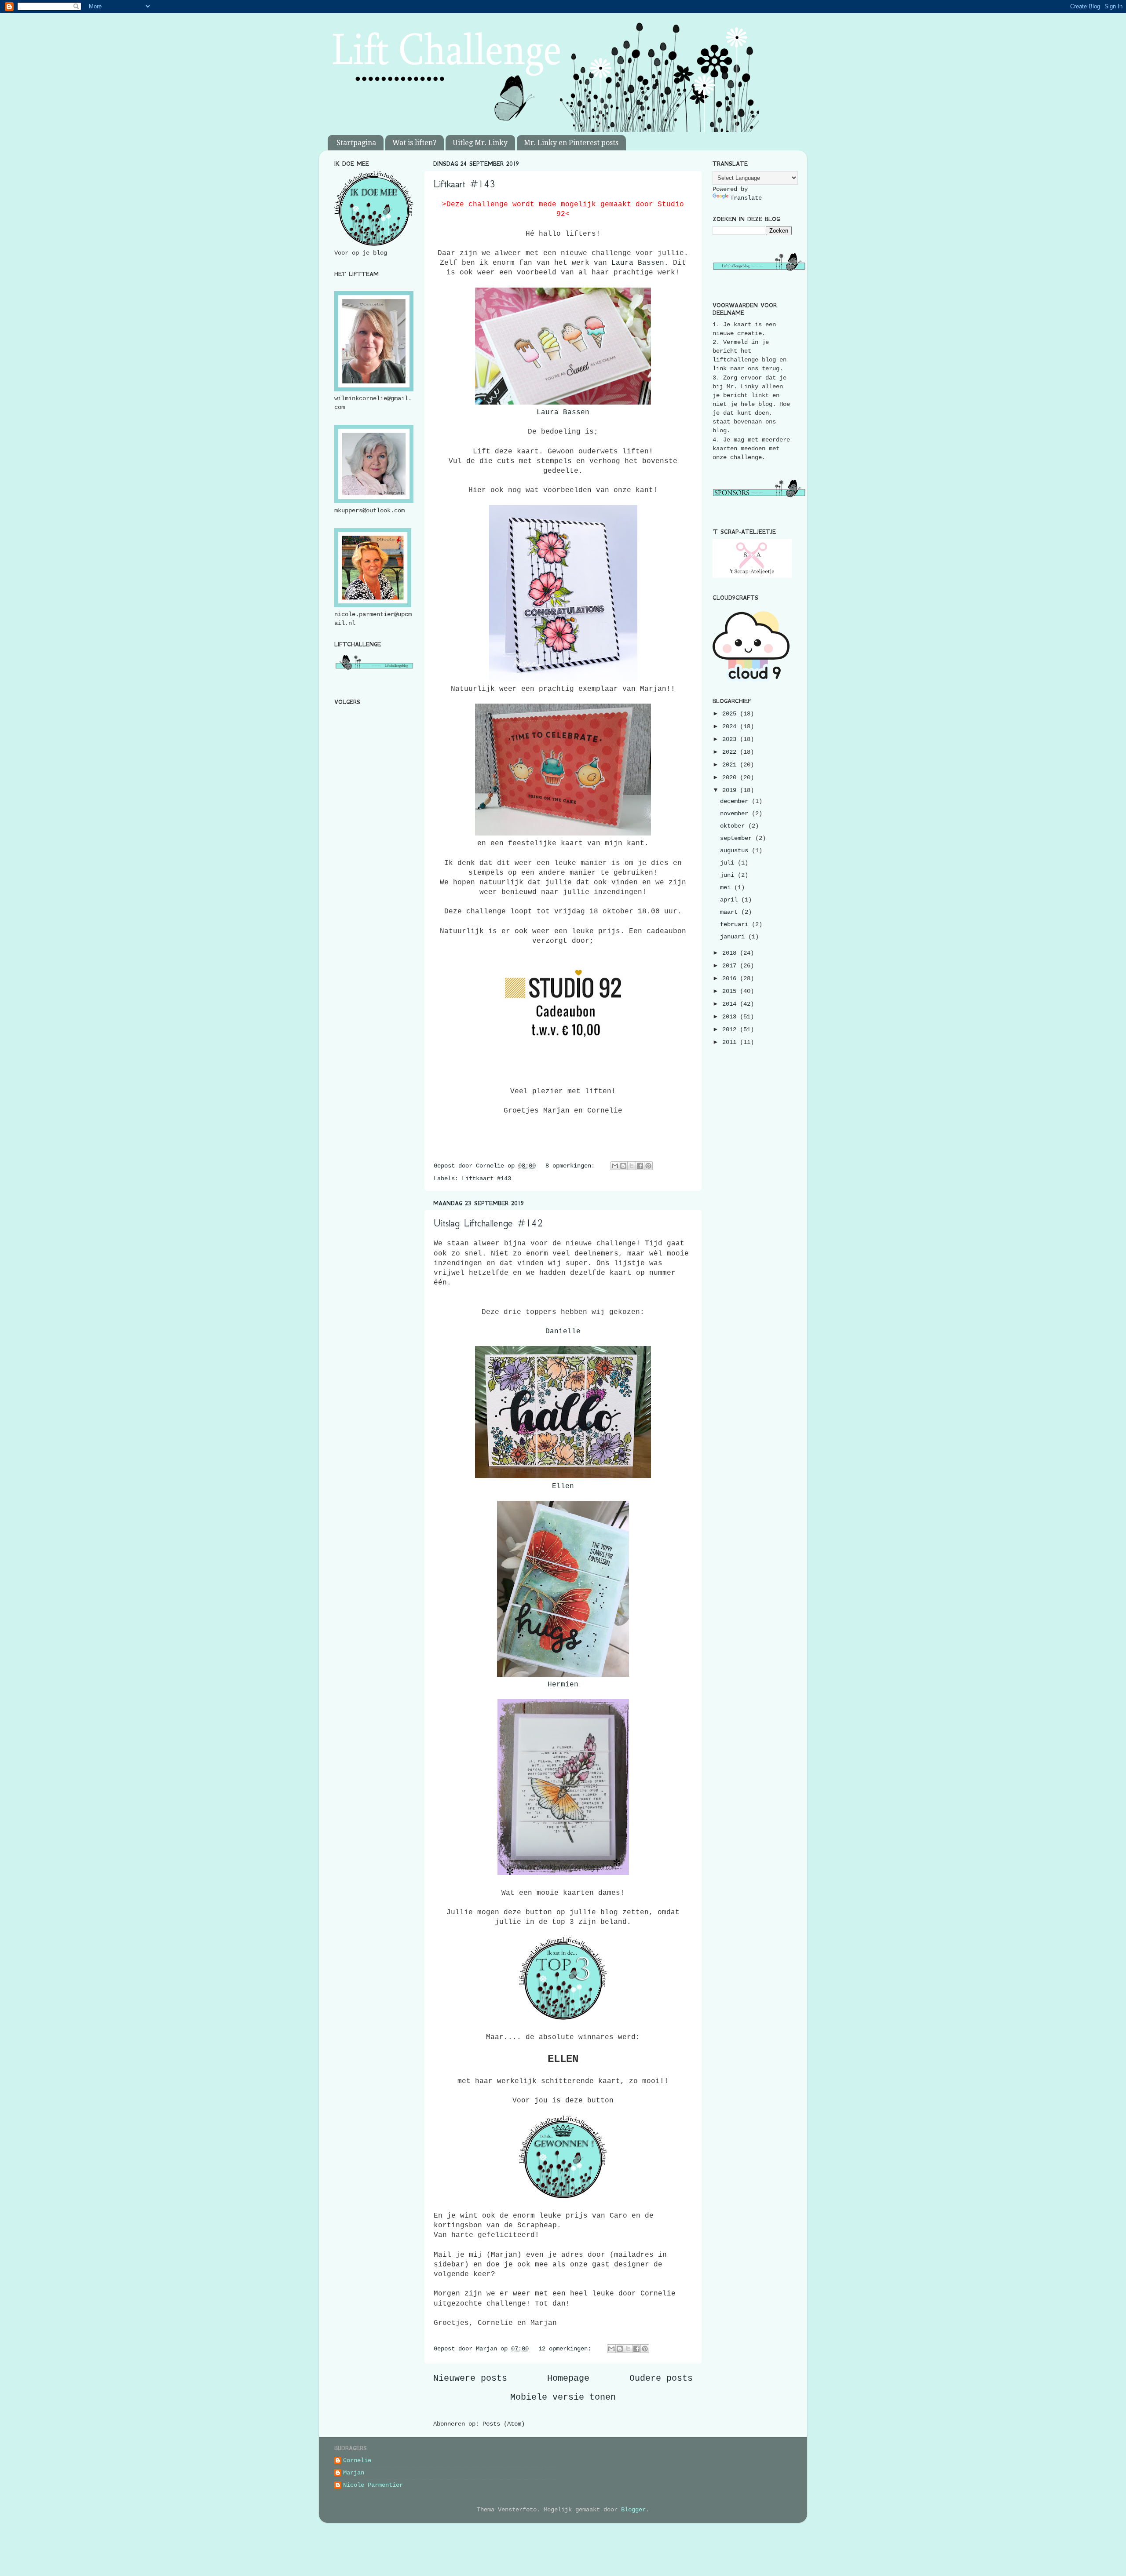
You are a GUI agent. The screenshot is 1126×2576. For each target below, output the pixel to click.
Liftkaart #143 (464, 184)
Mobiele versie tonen (563, 2397)
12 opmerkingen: (567, 2349)
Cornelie (357, 2460)
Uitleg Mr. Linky (480, 143)
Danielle (563, 1332)
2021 (731, 765)
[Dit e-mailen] (615, 1166)
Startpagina (356, 143)
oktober (734, 826)
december (736, 801)
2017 (731, 966)
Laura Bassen (563, 412)
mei (727, 887)
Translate (746, 198)
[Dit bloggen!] (623, 1166)
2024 (731, 726)
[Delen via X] (632, 1166)
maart (731, 912)
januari (734, 937)
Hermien (563, 1685)
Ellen (563, 1486)
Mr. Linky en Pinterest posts (571, 143)
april (731, 900)
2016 (731, 978)
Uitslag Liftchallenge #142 (488, 1223)
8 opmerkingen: (572, 1166)
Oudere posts (661, 2378)
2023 (731, 739)
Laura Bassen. (640, 263)
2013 (731, 1017)
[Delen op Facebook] (640, 1166)
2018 (731, 953)
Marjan (354, 2473)
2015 (731, 991)
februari (736, 924)
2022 (731, 752)
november (736, 814)
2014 (731, 1004)
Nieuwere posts (470, 2378)
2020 (731, 777)
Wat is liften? (414, 143)
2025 (731, 714)
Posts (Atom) (504, 2424)
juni (729, 875)
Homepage (568, 2378)
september (738, 838)
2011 (731, 1042)
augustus (736, 850)
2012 (731, 1029)
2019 (731, 790)
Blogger (633, 2510)
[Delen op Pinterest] (648, 1166)
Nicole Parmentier (373, 2485)
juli (729, 863)
